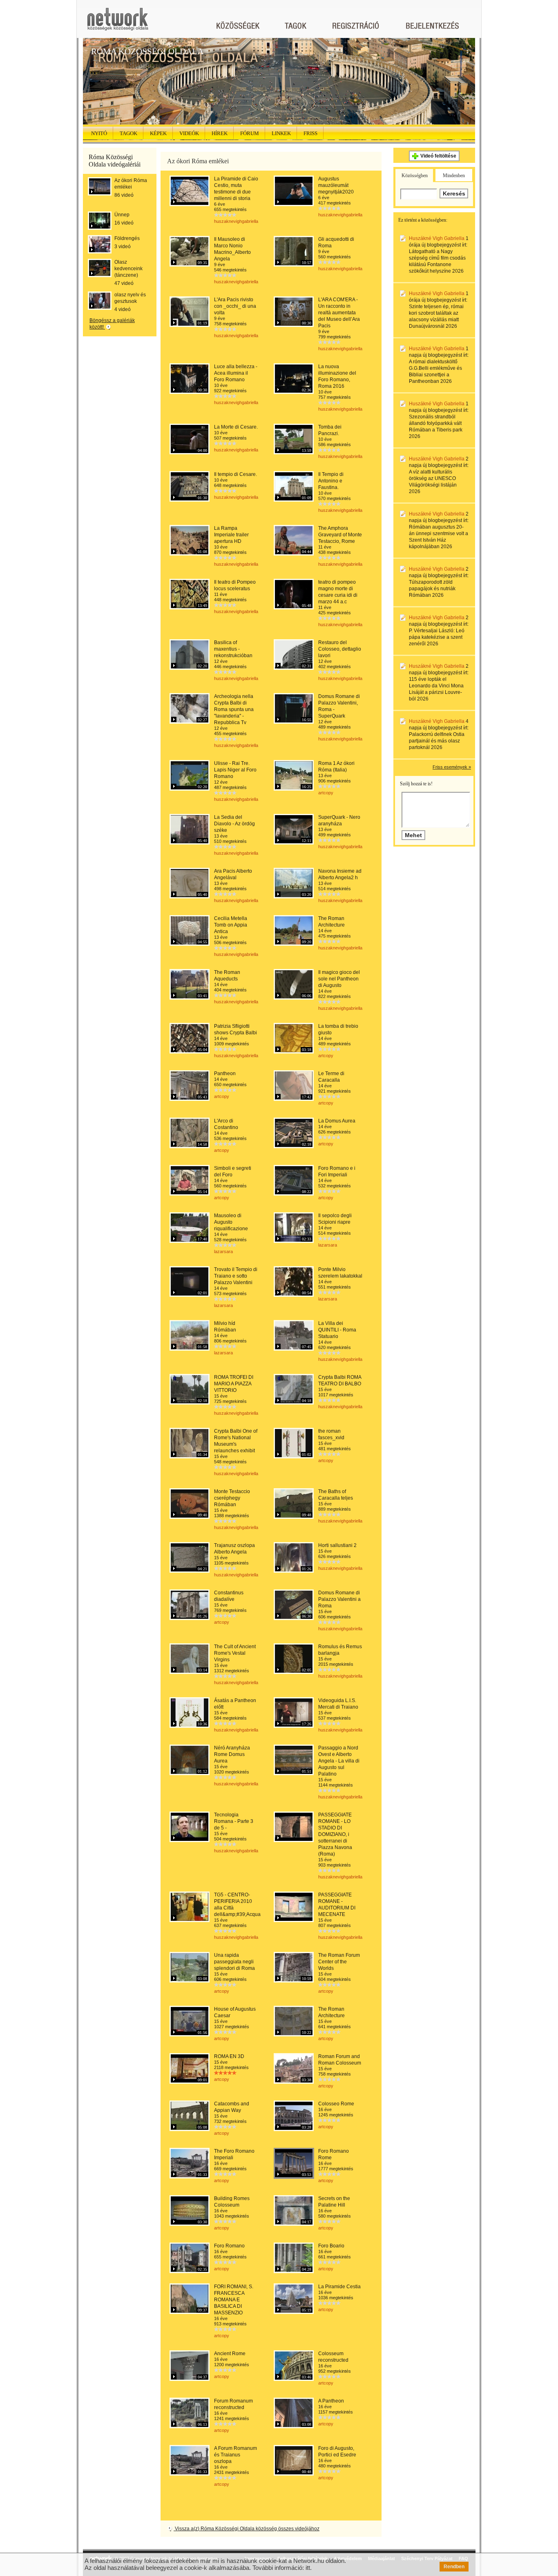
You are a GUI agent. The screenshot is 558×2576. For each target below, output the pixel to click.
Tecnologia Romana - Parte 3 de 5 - (234, 1821)
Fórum (250, 133)
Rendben (454, 2567)
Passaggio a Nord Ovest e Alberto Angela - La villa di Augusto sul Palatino (339, 1761)
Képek (158, 133)
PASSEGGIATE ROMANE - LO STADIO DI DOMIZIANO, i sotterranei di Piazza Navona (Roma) (335, 1834)
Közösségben (415, 176)
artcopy (326, 793)
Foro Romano (229, 2246)
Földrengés (127, 238)
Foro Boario (331, 2246)
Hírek (220, 133)
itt (308, 2568)
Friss (310, 133)
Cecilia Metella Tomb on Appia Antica (231, 925)
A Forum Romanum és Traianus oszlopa (235, 2455)
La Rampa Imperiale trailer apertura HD (231, 535)
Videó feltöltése (438, 156)
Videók (189, 133)
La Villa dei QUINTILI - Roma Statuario (337, 1330)
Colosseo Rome (336, 2104)
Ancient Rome (230, 2354)
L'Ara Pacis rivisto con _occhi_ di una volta (235, 306)
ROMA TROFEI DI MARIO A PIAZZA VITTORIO (234, 1384)
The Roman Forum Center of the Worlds (339, 1962)
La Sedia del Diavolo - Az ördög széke (234, 824)
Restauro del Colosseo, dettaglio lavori (340, 649)
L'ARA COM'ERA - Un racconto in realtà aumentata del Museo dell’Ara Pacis (339, 313)
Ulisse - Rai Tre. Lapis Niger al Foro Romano (235, 770)
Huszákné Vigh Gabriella (437, 238)
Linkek (281, 133)
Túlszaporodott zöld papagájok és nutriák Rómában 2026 (432, 589)
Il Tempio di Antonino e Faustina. (331, 481)
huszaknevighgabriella (236, 221)
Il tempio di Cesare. (235, 474)
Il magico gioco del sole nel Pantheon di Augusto (339, 979)
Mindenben (454, 176)
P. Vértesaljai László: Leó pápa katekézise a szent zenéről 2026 (437, 637)
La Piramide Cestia (339, 2287)
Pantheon (225, 1074)
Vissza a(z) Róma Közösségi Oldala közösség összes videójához (247, 2529)
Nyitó (99, 133)
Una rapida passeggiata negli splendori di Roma (234, 1962)
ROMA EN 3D (229, 2056)
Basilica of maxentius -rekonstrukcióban (233, 649)
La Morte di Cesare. (236, 427)
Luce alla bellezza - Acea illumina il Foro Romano (236, 373)
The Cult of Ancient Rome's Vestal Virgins (235, 1653)
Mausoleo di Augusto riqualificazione (231, 1222)
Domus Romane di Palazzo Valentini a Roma (339, 1599)
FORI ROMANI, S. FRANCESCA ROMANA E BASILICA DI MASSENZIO (234, 2300)
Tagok (128, 133)
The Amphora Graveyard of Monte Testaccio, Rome (340, 535)
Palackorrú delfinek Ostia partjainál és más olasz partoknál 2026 (437, 741)
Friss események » (452, 767)
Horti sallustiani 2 (337, 1545)
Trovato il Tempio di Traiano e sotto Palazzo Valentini (236, 1276)
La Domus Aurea (337, 1121)
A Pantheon (331, 2401)
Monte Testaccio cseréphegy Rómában (232, 1498)
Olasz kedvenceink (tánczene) (128, 269)
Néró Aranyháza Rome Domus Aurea (232, 1754)
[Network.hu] (118, 23)
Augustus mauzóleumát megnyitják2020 (336, 185)
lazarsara (223, 1251)
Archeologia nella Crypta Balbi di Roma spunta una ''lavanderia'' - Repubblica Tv (234, 709)
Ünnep (122, 215)
